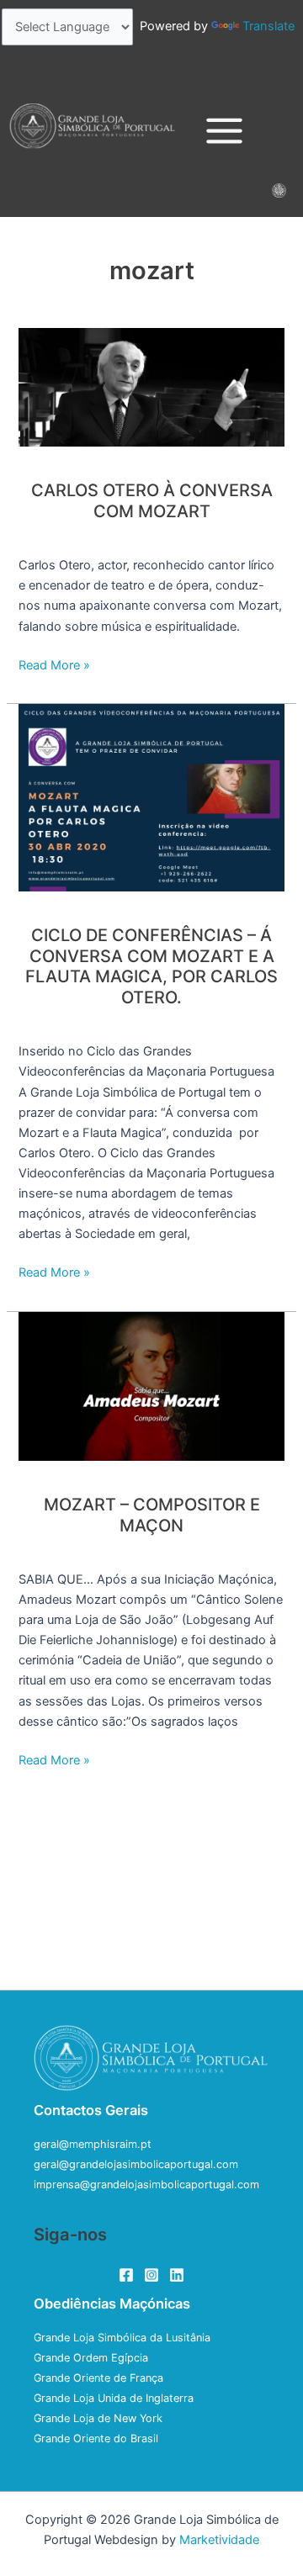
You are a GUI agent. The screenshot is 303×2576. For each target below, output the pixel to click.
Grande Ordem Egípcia (91, 2358)
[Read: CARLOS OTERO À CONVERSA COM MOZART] (151, 387)
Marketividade (219, 2540)
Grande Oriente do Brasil (96, 2438)
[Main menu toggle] (224, 132)
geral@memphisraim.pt (93, 2144)
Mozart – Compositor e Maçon (152, 1515)
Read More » (54, 664)
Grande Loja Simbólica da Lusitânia (122, 2338)
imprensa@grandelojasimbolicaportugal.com (146, 2185)
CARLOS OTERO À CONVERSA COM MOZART (152, 501)
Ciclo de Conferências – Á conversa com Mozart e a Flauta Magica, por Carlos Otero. (151, 966)
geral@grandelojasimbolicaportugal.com (136, 2164)
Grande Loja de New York (98, 2418)
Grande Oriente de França (98, 2378)
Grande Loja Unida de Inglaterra (114, 2398)
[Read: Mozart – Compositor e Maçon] (151, 1385)
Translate (268, 26)
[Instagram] (151, 2275)
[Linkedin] (177, 2275)
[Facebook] (126, 2275)
